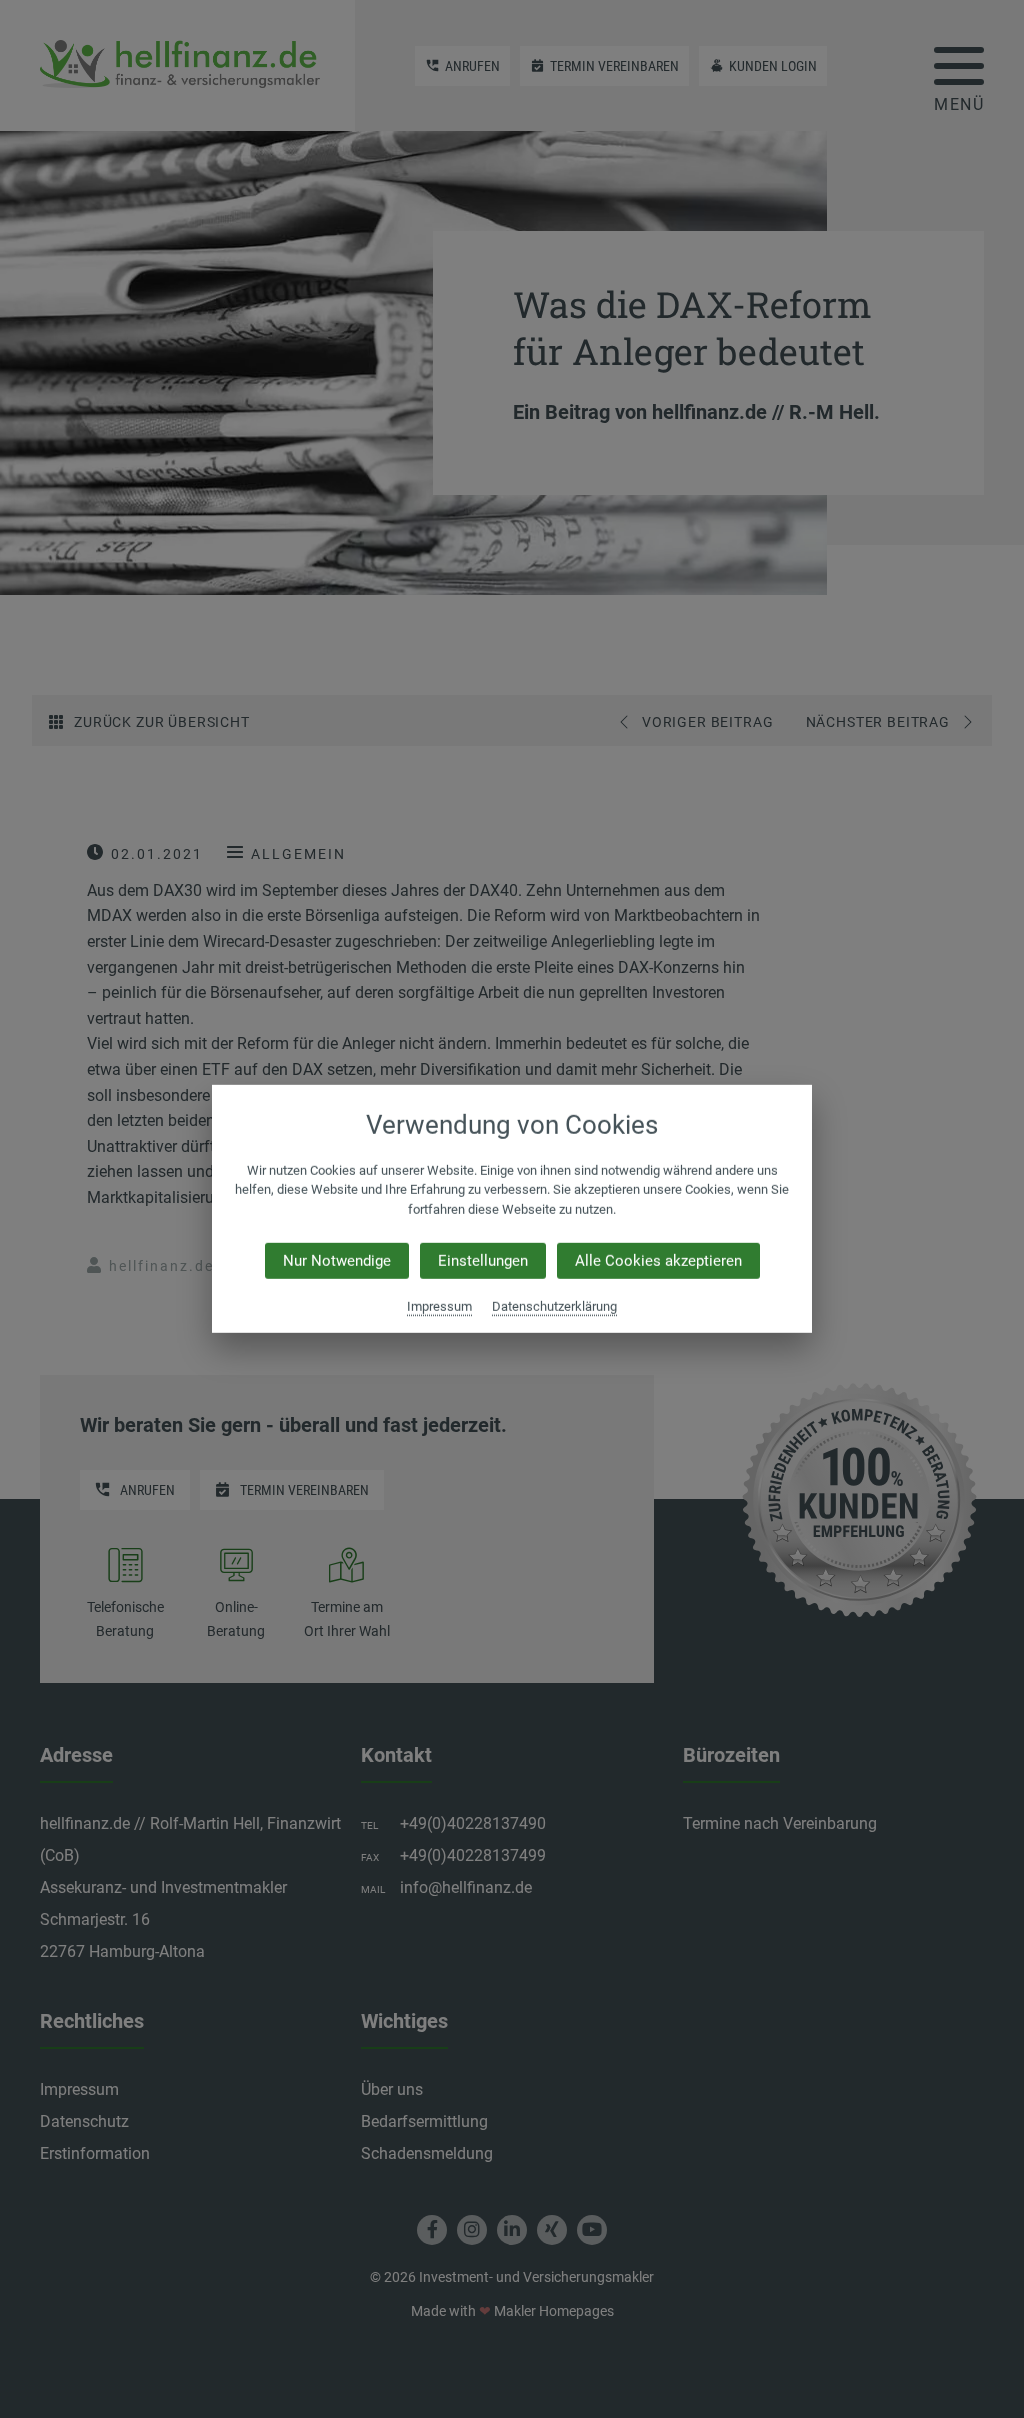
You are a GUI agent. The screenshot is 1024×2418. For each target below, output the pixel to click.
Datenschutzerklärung (554, 1306)
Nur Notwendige (337, 1261)
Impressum (439, 1306)
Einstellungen (483, 1261)
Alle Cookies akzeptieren (658, 1261)
